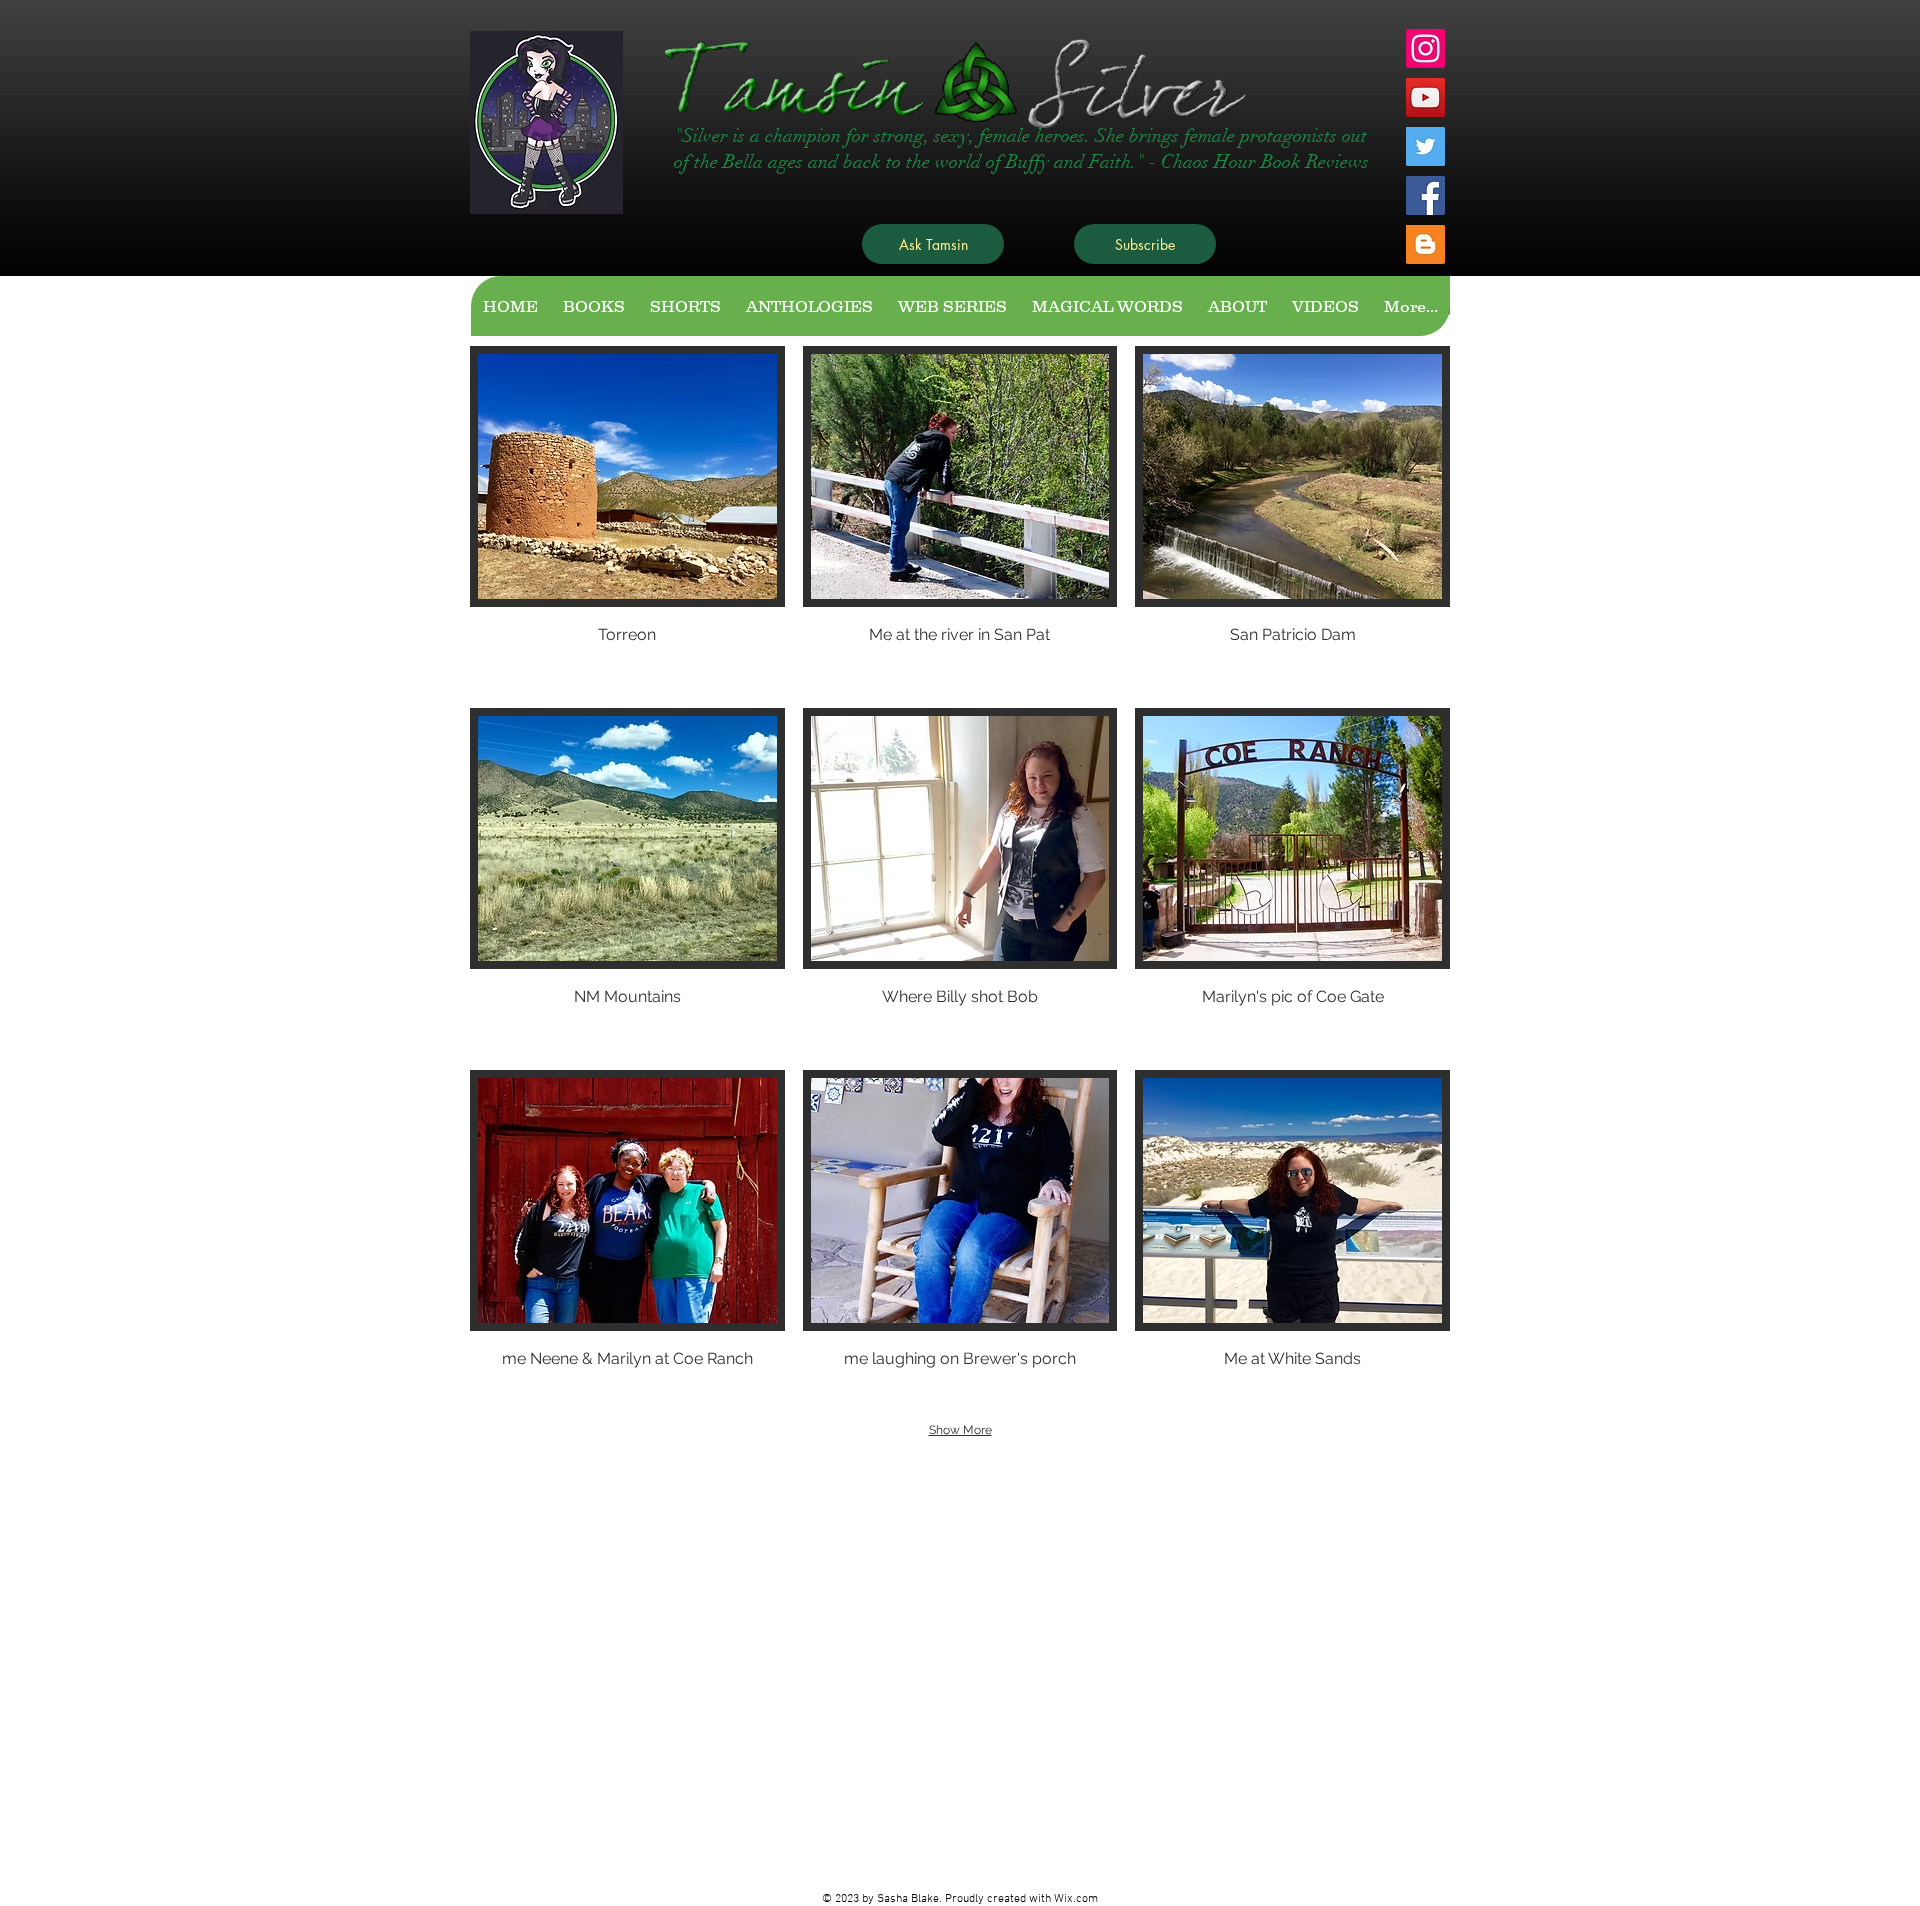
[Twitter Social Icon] (1425, 146)
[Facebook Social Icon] (1425, 195)
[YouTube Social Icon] (1425, 97)
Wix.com (1076, 1899)
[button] (627, 518)
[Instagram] (1425, 48)
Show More (960, 1430)
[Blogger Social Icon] (1425, 244)
